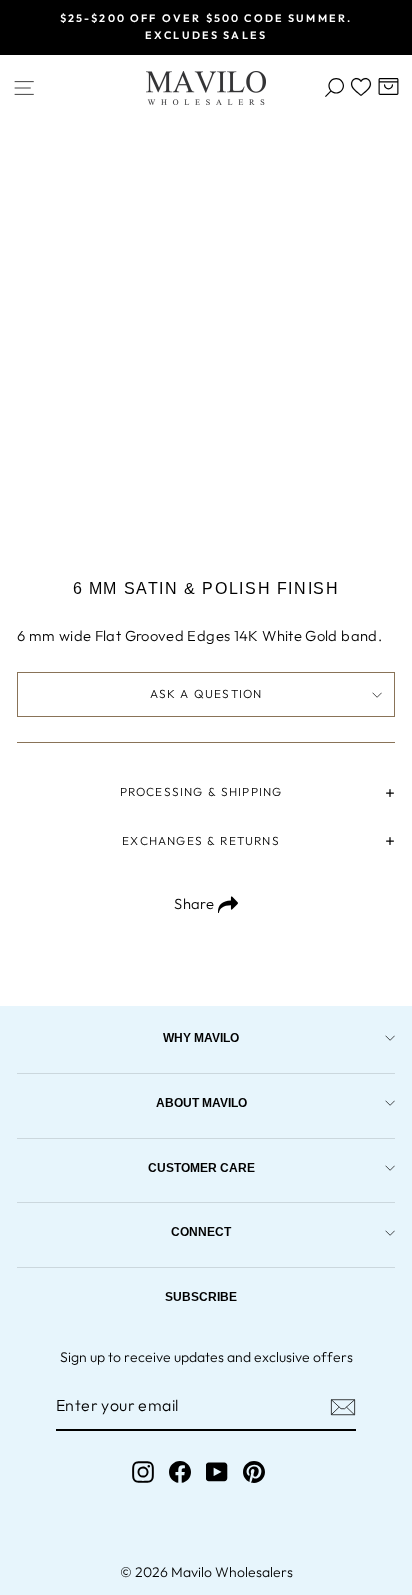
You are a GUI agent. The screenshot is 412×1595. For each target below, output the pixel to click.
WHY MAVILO (201, 1037)
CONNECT (201, 1231)
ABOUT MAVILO (201, 1102)
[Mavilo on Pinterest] (254, 1472)
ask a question (206, 693)
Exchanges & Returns (200, 840)
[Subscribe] (343, 1407)
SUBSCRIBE (201, 1296)
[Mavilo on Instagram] (143, 1472)
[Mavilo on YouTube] (217, 1472)
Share (195, 903)
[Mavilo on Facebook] (180, 1472)
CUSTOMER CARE (201, 1167)
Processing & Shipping (201, 791)
